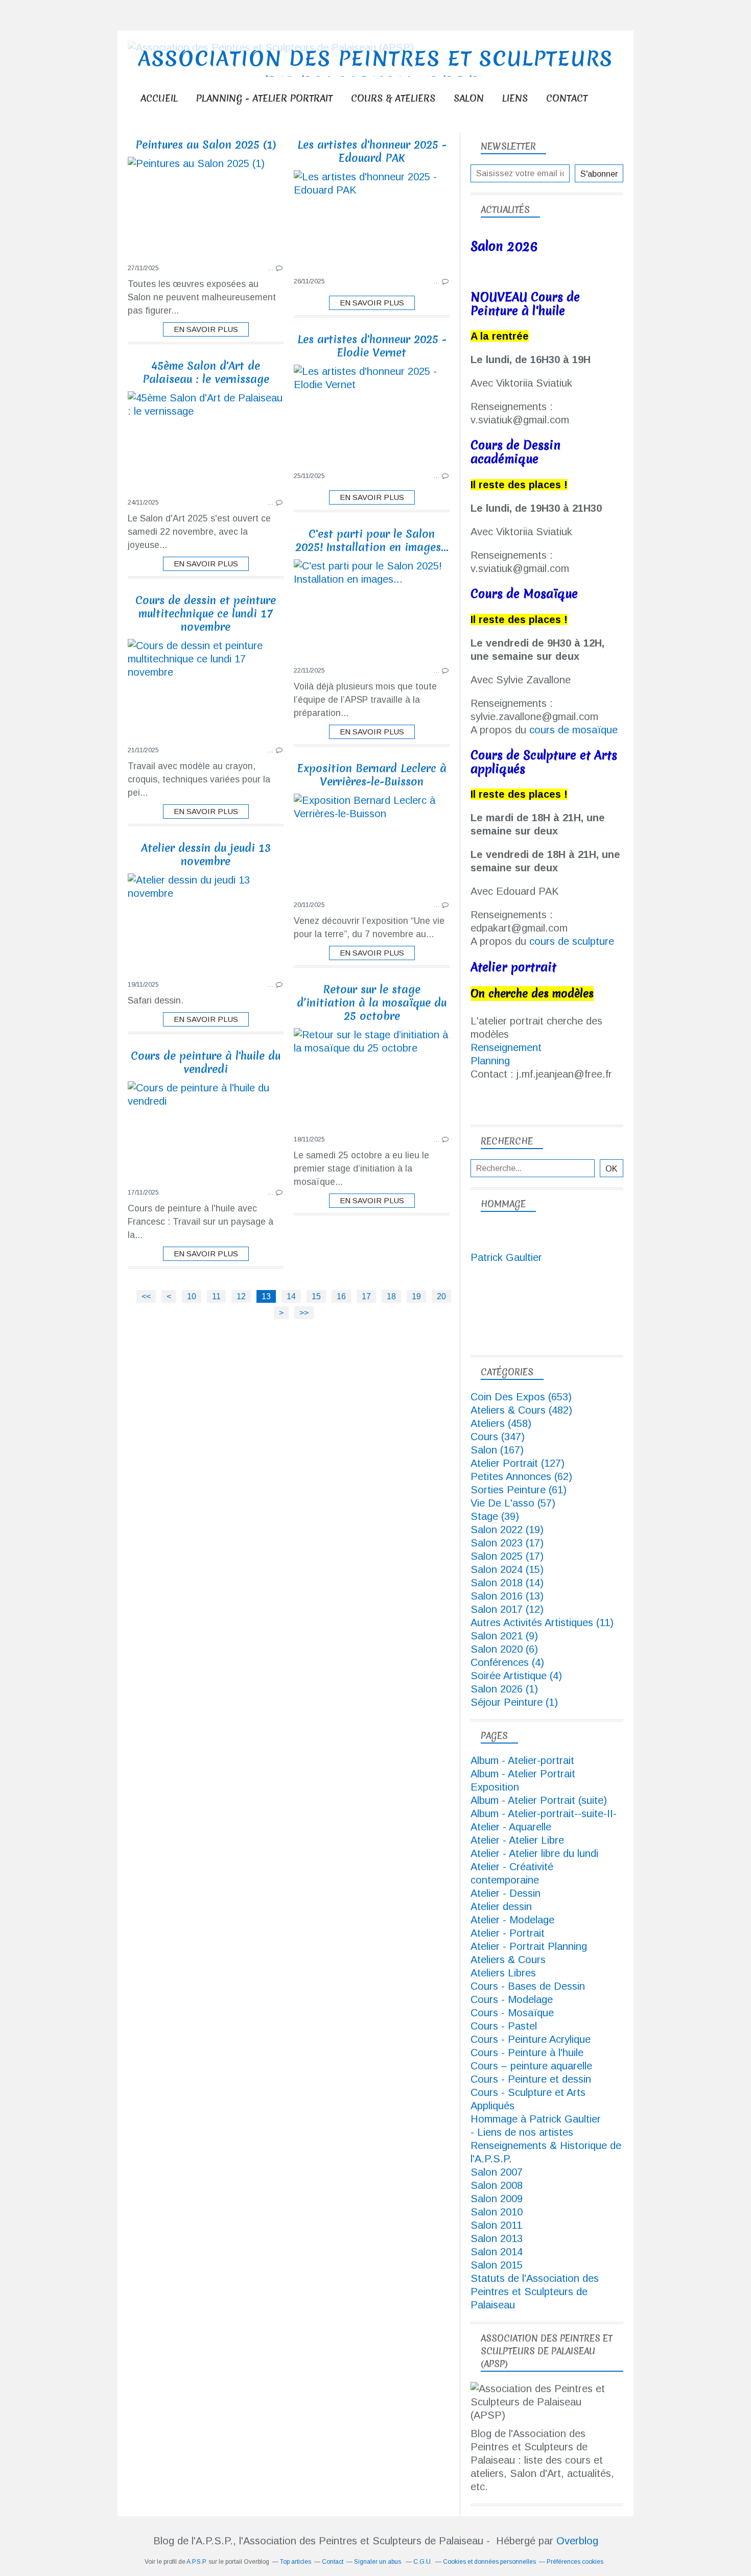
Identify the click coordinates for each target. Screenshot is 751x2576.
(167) (497, 1450)
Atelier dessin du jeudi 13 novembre (206, 855)
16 (341, 1296)
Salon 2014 (497, 2252)
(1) (504, 1689)
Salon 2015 (497, 2265)
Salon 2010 (497, 2212)
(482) (521, 1410)
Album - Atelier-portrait (522, 1760)
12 (241, 1296)
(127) (518, 1463)
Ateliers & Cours (508, 1960)
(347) (498, 1437)
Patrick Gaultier (506, 1257)
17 (366, 1296)
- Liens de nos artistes (522, 2132)
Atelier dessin (501, 1906)
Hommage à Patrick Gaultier (536, 2119)
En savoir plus (206, 329)
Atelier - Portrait (508, 1933)
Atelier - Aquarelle (511, 1827)
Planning (490, 1061)
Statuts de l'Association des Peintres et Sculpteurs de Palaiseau (535, 2292)
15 (316, 1296)
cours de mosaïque (573, 730)
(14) (507, 1583)
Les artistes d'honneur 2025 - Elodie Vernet (372, 346)
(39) (495, 1516)
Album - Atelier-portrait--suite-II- (544, 1814)
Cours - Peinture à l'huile (527, 2053)
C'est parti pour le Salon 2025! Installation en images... (372, 541)
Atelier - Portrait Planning (529, 1946)
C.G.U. (423, 2562)
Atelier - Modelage (512, 1920)
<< (146, 1296)
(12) (507, 1609)
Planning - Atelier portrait (264, 98)
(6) (504, 1649)
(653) (521, 1397)
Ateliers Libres (503, 1973)
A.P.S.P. (197, 2562)
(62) (521, 1476)
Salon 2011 (496, 2225)
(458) (501, 1423)
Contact (567, 98)
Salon (469, 98)
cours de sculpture (572, 941)
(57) (513, 1503)
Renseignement (506, 1047)
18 (391, 1296)
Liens (515, 98)
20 (441, 1296)
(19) (507, 1530)
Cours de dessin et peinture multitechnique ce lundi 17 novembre (206, 614)
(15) (507, 1569)
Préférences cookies (575, 2562)
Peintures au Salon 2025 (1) (206, 145)
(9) (504, 1636)
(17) (507, 1543)
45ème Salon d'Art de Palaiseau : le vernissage (206, 373)
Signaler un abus (378, 2562)
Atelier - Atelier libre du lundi (534, 1853)
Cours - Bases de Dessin (528, 1986)
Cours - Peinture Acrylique (531, 2039)
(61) (519, 1490)
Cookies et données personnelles (489, 2562)
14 (291, 1296)
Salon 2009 (497, 2199)
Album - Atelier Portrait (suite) (539, 1800)
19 (416, 1296)
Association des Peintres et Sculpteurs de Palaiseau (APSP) (376, 71)
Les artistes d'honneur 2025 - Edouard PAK (372, 151)
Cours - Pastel (504, 2026)
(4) (507, 1662)
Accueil (159, 98)
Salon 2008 (497, 2185)
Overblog (577, 2541)
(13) (507, 1596)
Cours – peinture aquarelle (531, 2066)
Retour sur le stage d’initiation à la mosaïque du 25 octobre (372, 1003)
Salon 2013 (497, 2238)
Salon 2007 (497, 2172)
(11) (542, 1623)
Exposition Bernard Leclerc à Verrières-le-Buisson (372, 775)
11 (216, 1296)
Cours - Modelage (512, 1999)
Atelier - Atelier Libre (517, 1840)
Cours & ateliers (393, 98)
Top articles (296, 2562)
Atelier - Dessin (506, 1893)
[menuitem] (159, 98)
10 (192, 1296)
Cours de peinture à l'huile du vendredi (206, 1063)
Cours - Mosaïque (512, 2013)
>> (304, 1313)
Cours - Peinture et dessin (531, 2079)
